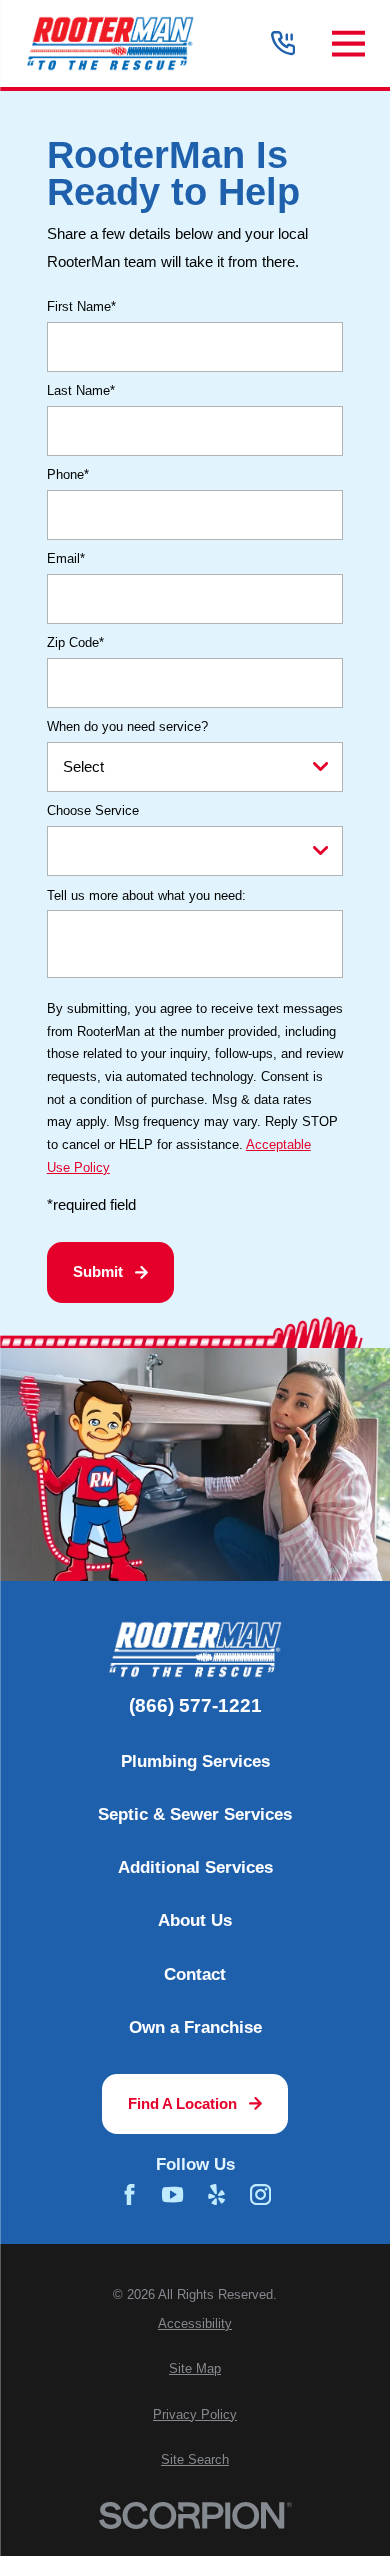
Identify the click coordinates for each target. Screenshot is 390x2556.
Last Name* (81, 390)
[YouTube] (172, 2194)
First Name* (81, 306)
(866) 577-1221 (195, 1706)
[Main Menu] (348, 43)
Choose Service (93, 810)
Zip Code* (75, 642)
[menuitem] (195, 2324)
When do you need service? (127, 726)
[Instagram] (260, 2194)
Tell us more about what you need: (146, 895)
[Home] (110, 43)
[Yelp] (216, 2194)
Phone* (68, 474)
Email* (66, 558)
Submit (98, 1271)
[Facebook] (129, 2194)
